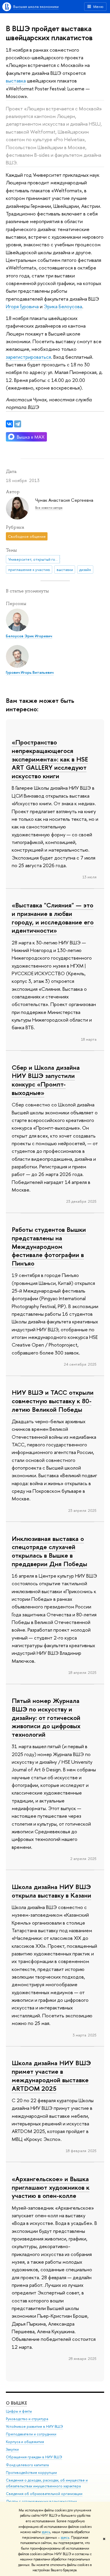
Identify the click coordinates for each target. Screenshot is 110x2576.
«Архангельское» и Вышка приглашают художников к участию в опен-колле (51, 2187)
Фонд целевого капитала (27, 2465)
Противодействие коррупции (31, 2473)
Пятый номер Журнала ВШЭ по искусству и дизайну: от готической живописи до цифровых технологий (46, 1717)
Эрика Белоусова (63, 306)
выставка (16, 81)
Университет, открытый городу (34, 559)
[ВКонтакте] (9, 424)
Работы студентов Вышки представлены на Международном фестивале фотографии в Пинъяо (49, 1246)
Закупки (12, 2449)
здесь (46, 2532)
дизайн (85, 570)
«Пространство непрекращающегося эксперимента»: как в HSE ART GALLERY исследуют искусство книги (50, 759)
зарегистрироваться (28, 357)
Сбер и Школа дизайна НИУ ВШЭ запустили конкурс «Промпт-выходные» (46, 1080)
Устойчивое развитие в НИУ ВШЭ (34, 2426)
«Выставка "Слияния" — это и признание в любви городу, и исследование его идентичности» (53, 918)
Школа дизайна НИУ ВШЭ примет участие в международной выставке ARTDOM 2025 (51, 2075)
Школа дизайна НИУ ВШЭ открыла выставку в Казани (51, 1891)
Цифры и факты (19, 2411)
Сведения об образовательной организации (44, 2494)
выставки (65, 570)
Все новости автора (49, 508)
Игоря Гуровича (22, 306)
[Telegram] (18, 424)
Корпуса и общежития (25, 2442)
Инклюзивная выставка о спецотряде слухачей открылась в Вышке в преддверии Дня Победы (49, 1551)
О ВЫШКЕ (16, 2403)
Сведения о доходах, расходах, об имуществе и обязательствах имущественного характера (47, 2483)
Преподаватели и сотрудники (31, 2434)
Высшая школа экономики (36, 6)
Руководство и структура (27, 2419)
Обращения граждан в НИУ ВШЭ (34, 2457)
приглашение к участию (29, 570)
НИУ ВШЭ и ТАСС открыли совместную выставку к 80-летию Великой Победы (53, 1401)
